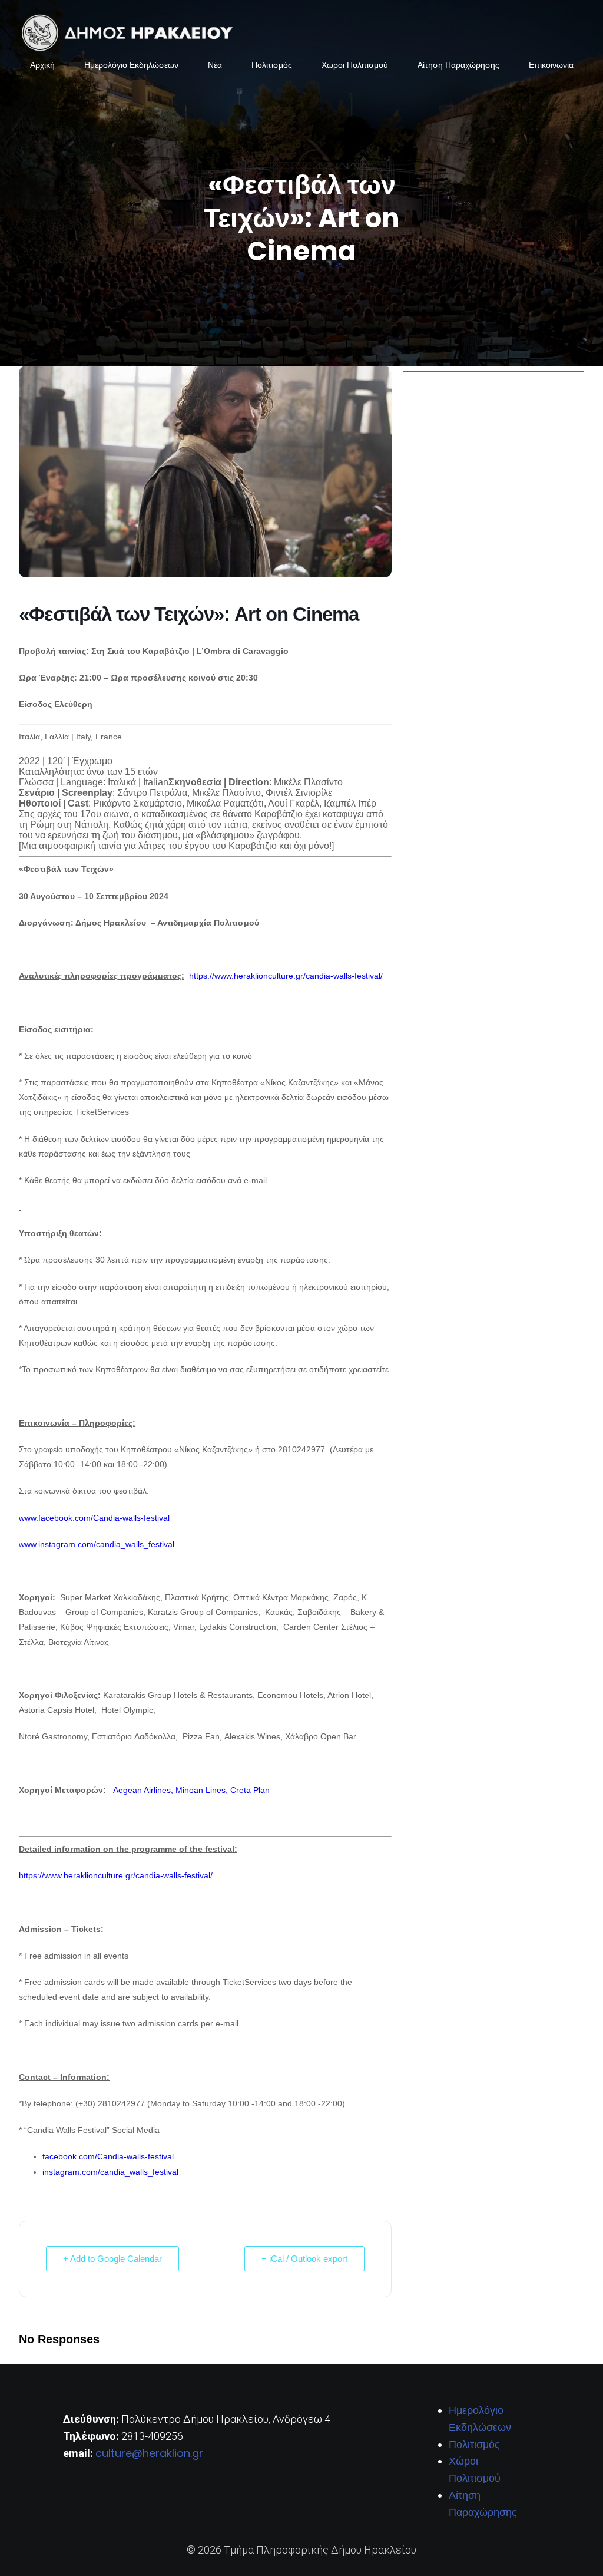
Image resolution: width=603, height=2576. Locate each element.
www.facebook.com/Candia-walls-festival (94, 1518)
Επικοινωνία (551, 65)
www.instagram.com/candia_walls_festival (97, 1544)
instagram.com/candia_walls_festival (110, 2172)
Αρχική (42, 65)
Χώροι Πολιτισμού (355, 65)
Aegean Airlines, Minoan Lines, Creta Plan (193, 1790)
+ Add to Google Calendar (112, 2259)
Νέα (215, 65)
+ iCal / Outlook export (304, 2259)
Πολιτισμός (272, 65)
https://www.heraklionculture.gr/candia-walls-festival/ (286, 976)
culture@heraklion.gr (149, 2453)
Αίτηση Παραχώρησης (458, 65)
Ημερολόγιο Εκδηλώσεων (131, 65)
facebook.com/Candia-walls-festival (108, 2156)
